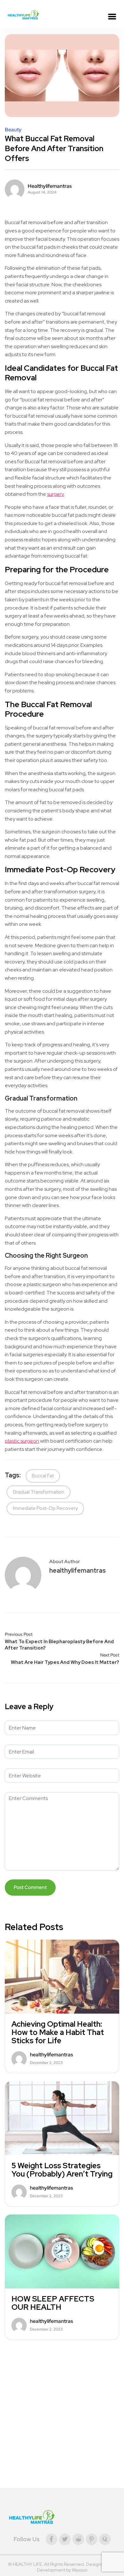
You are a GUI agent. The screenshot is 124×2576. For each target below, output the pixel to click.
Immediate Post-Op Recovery (45, 1508)
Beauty (13, 130)
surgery (55, 494)
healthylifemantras (50, 186)
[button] (112, 17)
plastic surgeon (22, 1441)
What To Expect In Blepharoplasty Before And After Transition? (59, 1645)
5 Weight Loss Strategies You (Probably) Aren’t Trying (62, 2170)
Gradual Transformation (38, 1492)
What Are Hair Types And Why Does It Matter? (65, 1662)
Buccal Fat (43, 1476)
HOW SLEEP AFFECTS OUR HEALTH (53, 2303)
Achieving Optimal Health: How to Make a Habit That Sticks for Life (58, 2032)
